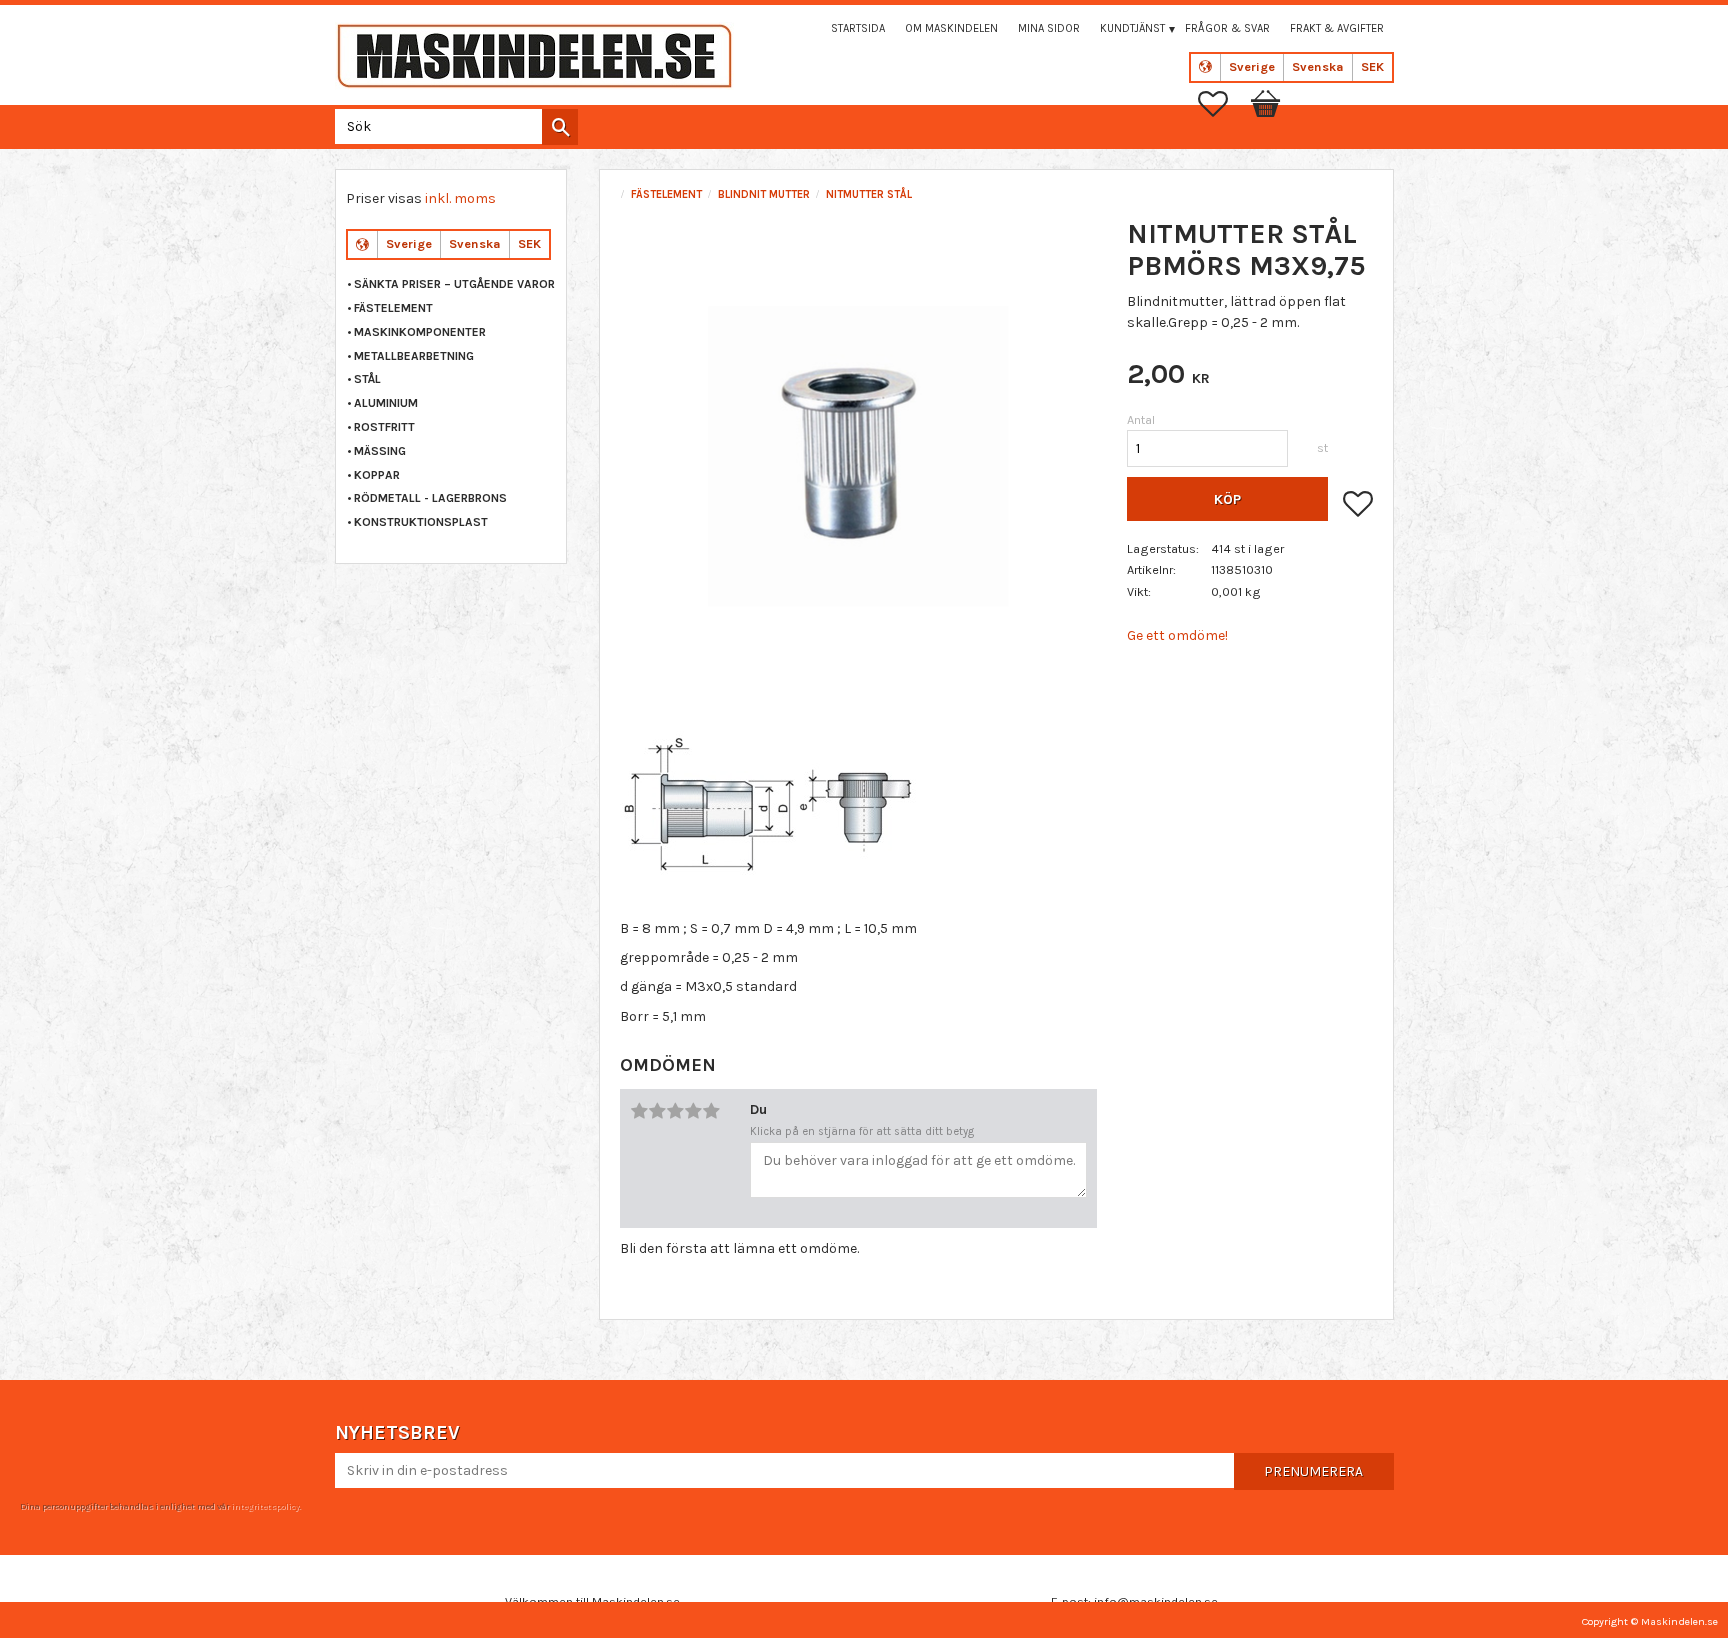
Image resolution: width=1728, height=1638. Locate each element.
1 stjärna (639, 1111)
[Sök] (560, 127)
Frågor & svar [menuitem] (1227, 28)
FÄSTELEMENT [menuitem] (393, 308)
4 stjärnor (693, 1111)
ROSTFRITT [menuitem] (384, 427)
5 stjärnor (711, 1111)
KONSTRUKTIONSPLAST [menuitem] (421, 522)
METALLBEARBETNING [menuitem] (414, 356)
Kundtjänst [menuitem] (1132, 28)
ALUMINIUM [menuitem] (386, 403)
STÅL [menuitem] (367, 379)
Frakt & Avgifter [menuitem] (1337, 28)
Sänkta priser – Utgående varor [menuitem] (454, 284)
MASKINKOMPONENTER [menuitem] (420, 332)
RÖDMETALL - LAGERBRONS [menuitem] (430, 498)
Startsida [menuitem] (858, 28)
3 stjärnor (675, 1111)
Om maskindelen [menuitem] (951, 28)
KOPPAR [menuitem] (377, 475)
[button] (1223, 104)
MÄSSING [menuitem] (380, 451)
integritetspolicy (265, 1506)
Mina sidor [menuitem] (1049, 28)
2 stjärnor (657, 1111)
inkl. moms (460, 198)
